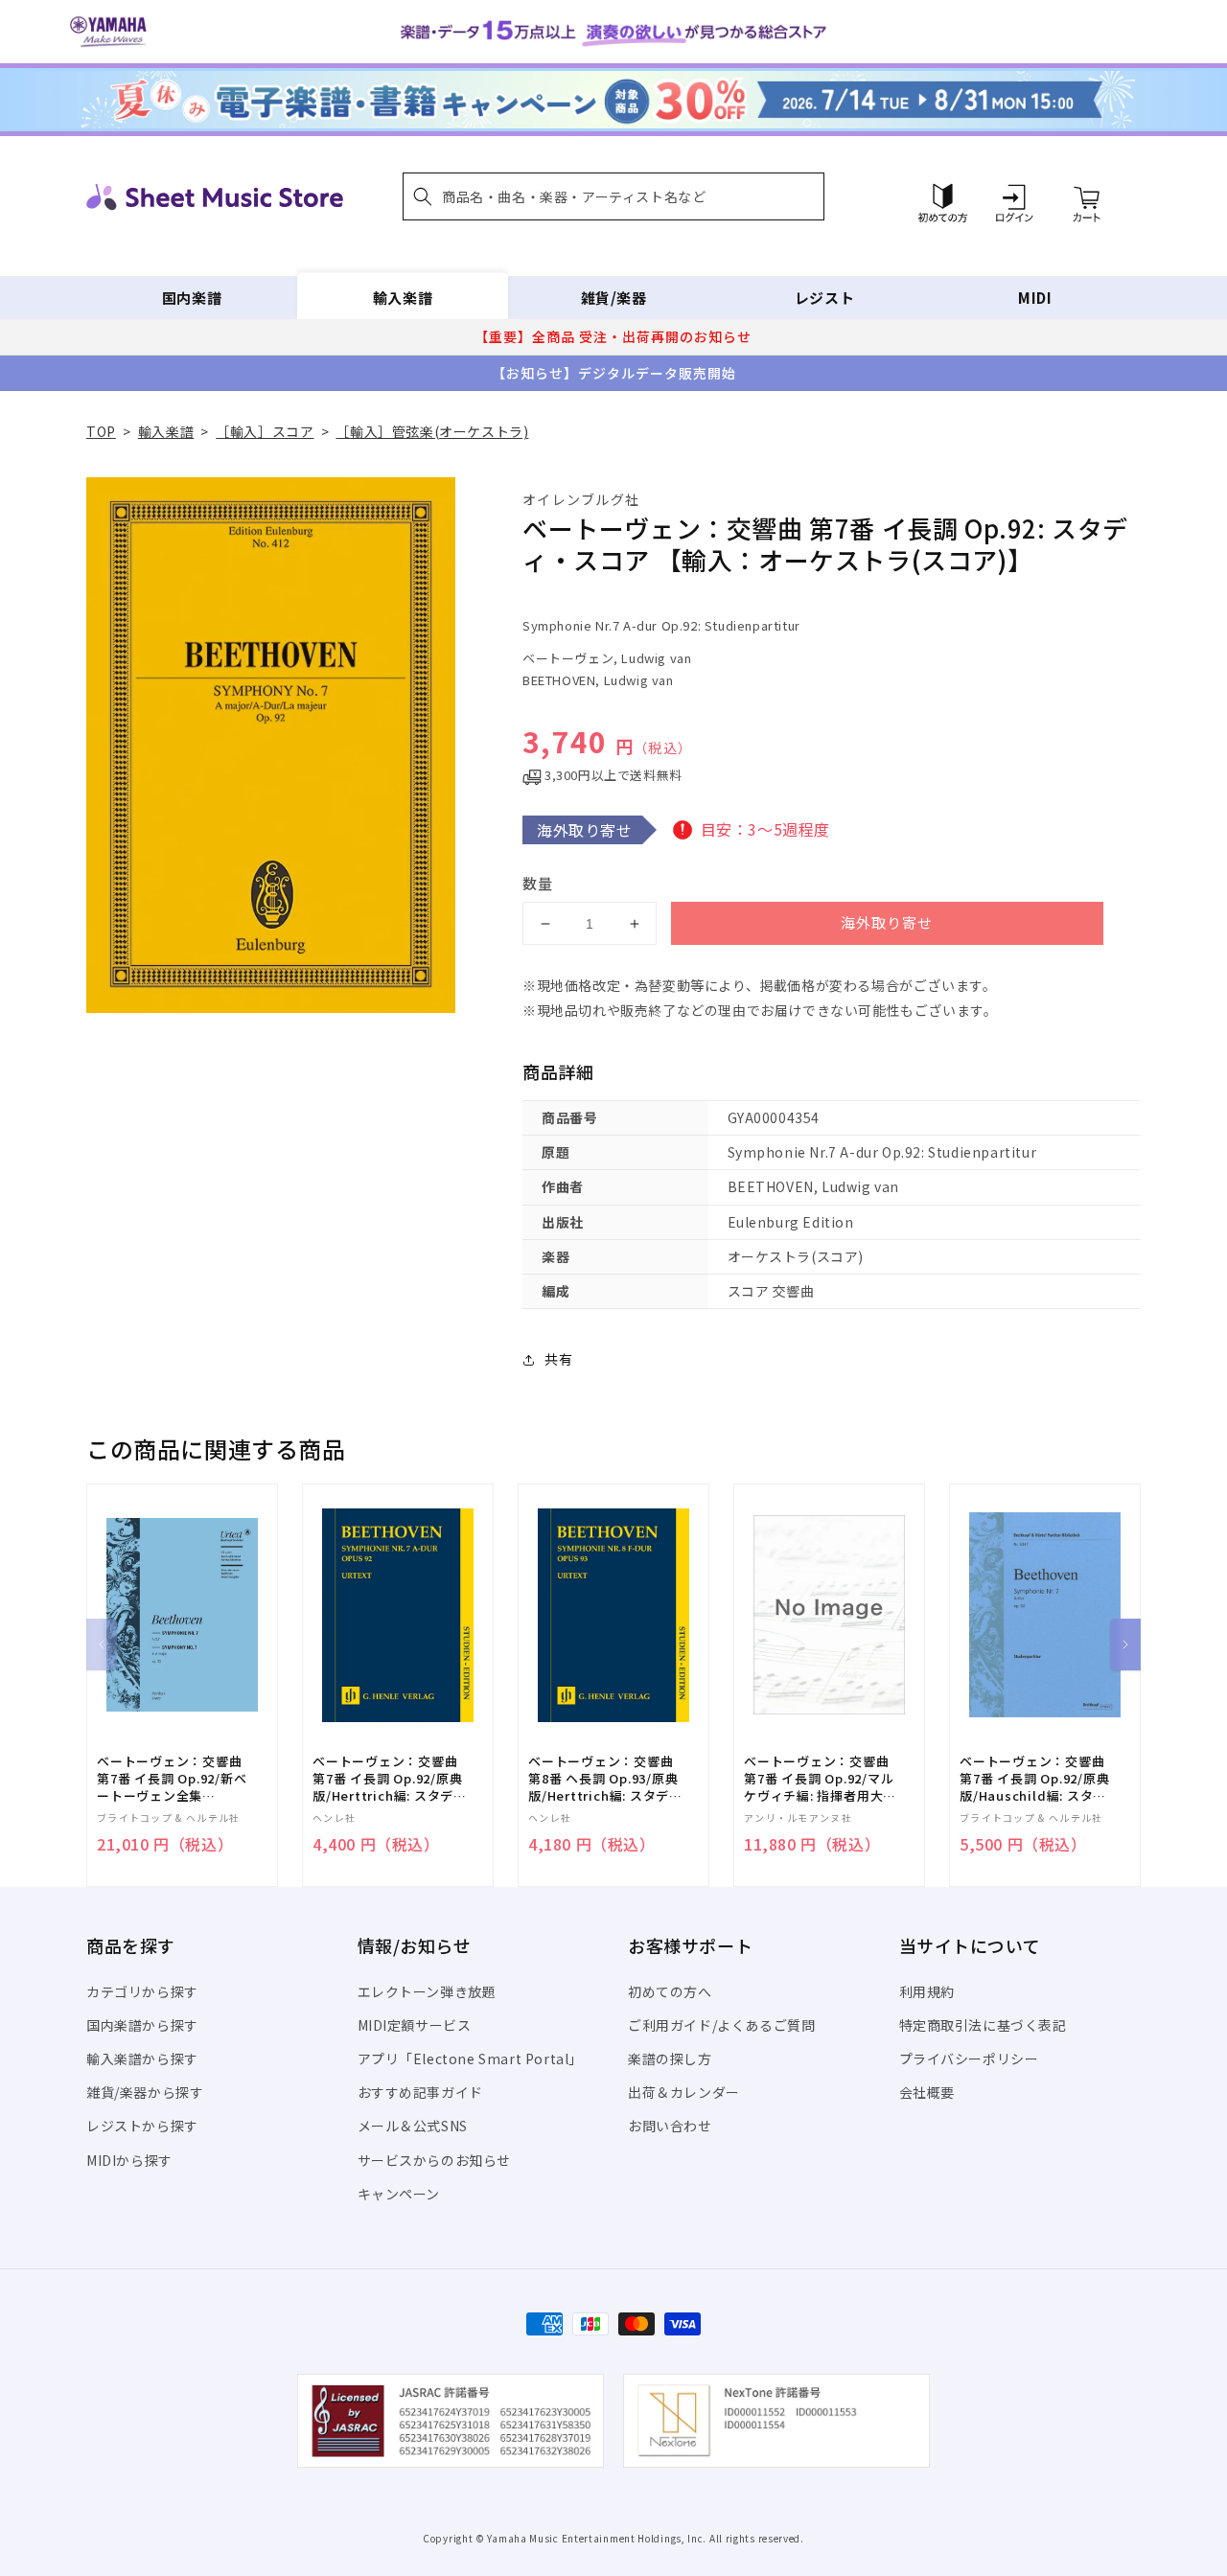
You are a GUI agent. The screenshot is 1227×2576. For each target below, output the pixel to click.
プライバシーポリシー (969, 2058)
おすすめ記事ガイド (420, 2092)
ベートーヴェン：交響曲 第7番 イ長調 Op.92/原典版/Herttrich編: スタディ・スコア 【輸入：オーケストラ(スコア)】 (387, 1779)
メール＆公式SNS (413, 2126)
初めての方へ (670, 1991)
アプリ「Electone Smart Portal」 (471, 2058)
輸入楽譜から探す (142, 2058)
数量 (538, 883)
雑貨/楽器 (614, 298)
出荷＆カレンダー (684, 2092)
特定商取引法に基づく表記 (983, 2025)
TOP (101, 431)
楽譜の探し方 (670, 2058)
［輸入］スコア (265, 431)
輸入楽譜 (403, 298)
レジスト (824, 298)
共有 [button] (558, 1359)
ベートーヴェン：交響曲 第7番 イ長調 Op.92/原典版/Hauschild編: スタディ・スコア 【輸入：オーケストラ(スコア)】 (1034, 1779)
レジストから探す (142, 2126)
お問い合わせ (670, 2126)
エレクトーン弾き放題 (427, 1991)
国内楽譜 (192, 298)
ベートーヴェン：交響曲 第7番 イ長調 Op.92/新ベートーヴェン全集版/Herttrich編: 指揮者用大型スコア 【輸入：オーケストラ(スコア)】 (174, 1779)
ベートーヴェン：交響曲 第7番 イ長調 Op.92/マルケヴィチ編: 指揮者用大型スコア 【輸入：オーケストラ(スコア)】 (820, 1779)
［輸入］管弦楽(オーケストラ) (432, 431)
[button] (613, 196)
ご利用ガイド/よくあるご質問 (721, 2025)
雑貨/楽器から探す (145, 2092)
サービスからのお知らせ (435, 2160)
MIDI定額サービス (415, 2025)
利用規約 (927, 1991)
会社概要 (927, 2092)
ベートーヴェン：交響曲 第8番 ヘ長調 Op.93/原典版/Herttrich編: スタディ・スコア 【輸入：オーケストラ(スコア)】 (603, 1779)
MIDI (1035, 298)
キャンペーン (399, 2194)
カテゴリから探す (142, 1991)
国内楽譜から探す (142, 2025)
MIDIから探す (129, 2160)
